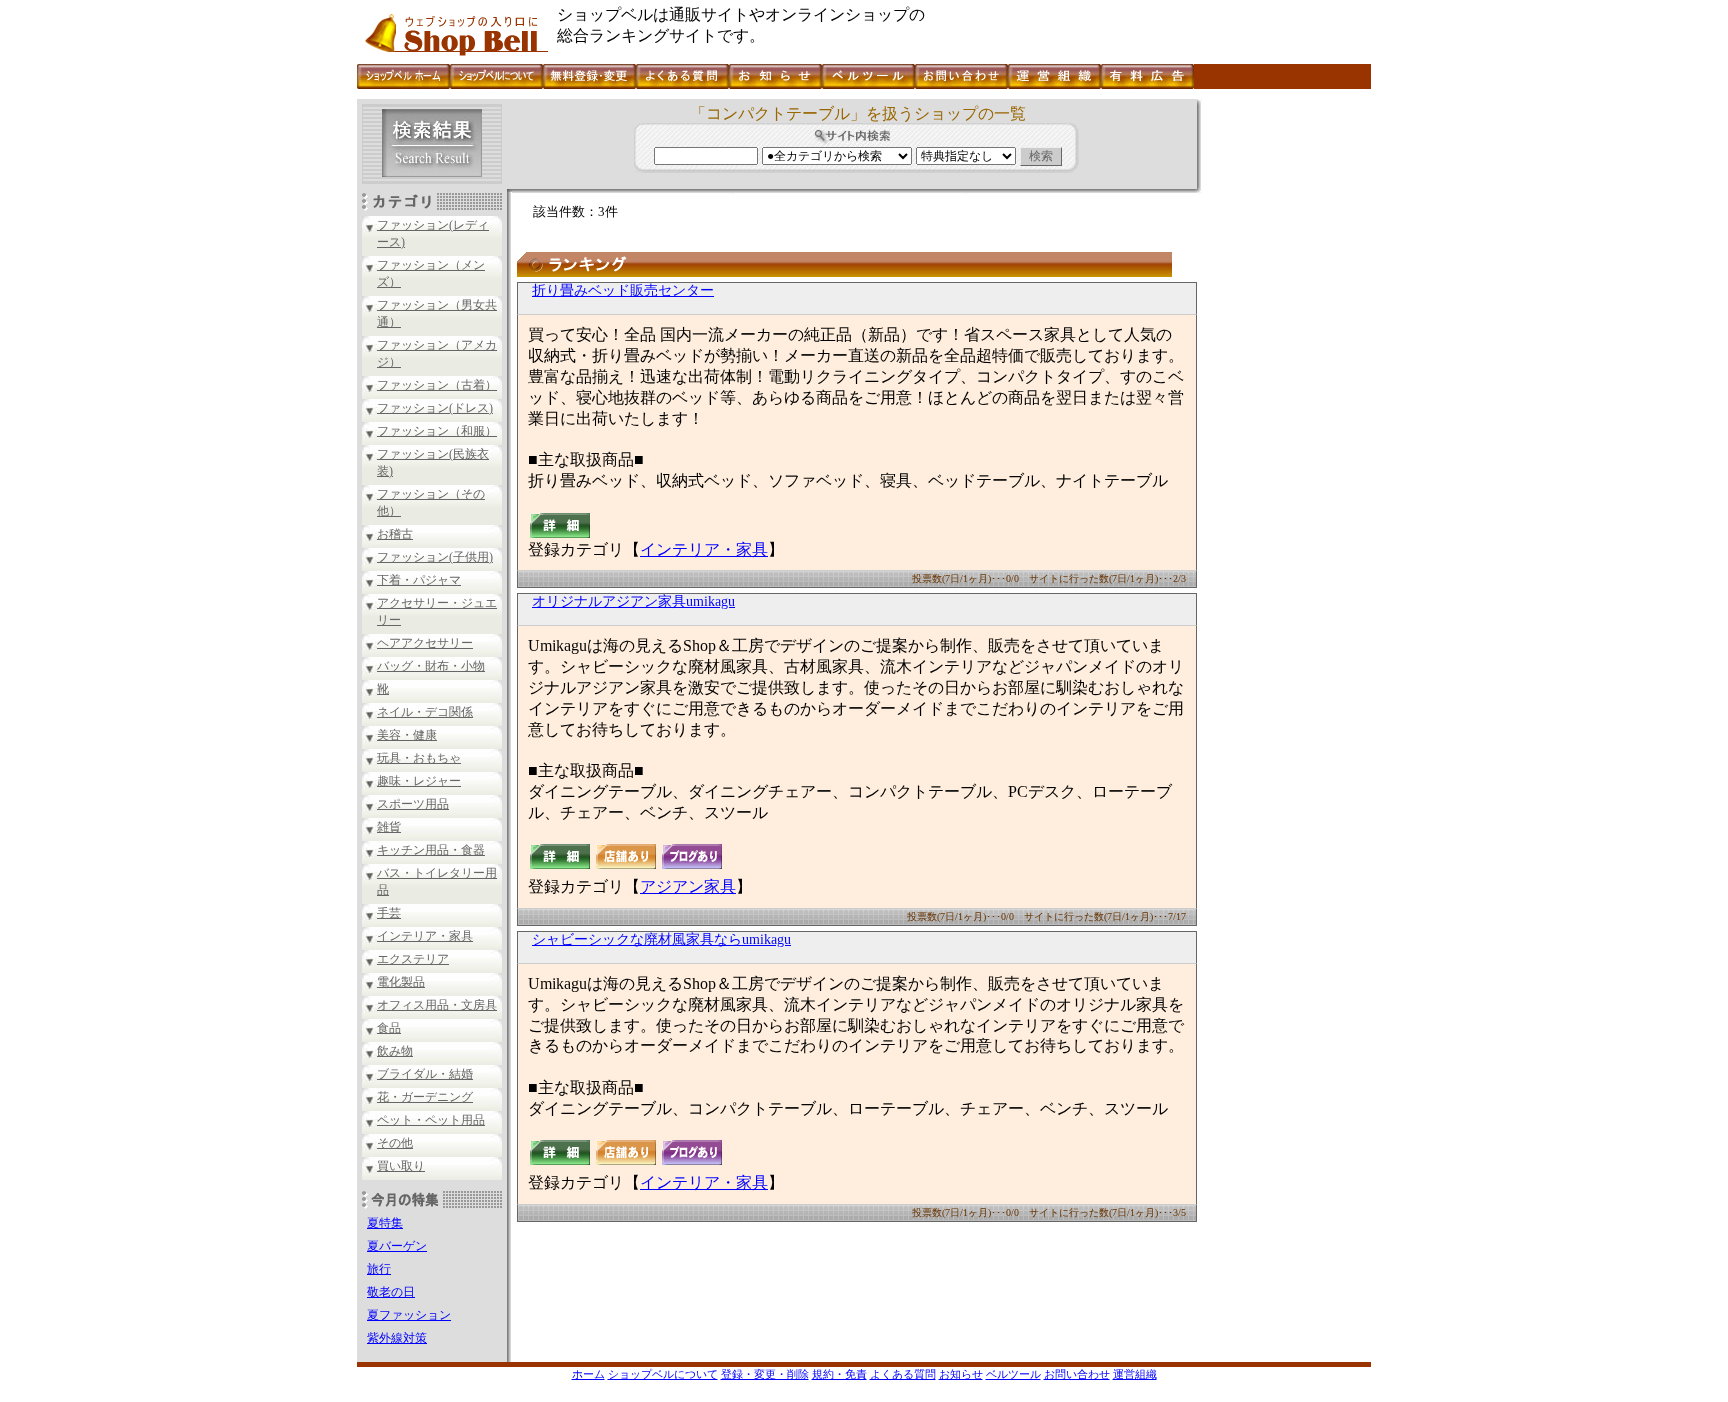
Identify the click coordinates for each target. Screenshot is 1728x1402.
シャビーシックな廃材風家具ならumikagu (661, 939)
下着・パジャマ (419, 580)
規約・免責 (839, 1374)
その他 (395, 1143)
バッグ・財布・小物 (431, 666)
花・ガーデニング (425, 1097)
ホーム (588, 1374)
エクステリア (413, 959)
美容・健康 (407, 735)
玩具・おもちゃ (419, 758)
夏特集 (385, 1223)
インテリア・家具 (425, 936)
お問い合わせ (1077, 1374)
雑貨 (389, 827)
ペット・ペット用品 (431, 1120)
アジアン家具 (688, 886)
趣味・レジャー (419, 781)
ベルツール (1013, 1374)
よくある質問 (903, 1374)
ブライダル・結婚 (425, 1074)
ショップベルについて (663, 1374)
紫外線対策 (397, 1338)
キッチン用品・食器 (431, 850)
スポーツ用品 (413, 804)
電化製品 (401, 982)
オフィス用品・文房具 (437, 1005)
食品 (389, 1028)
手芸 (389, 913)
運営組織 (1135, 1374)
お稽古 (395, 534)
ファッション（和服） (437, 431)
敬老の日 (391, 1292)
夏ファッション (409, 1315)
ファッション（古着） (437, 385)
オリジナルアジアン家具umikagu (633, 601)
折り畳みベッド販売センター (623, 290)
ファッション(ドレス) (435, 408)
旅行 (379, 1269)
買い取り (401, 1166)
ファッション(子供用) (435, 557)
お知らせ (961, 1374)
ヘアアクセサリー (425, 643)
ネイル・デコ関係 (425, 712)
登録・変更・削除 (765, 1374)
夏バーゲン (397, 1246)
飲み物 (395, 1051)
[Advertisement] (1284, 399)
